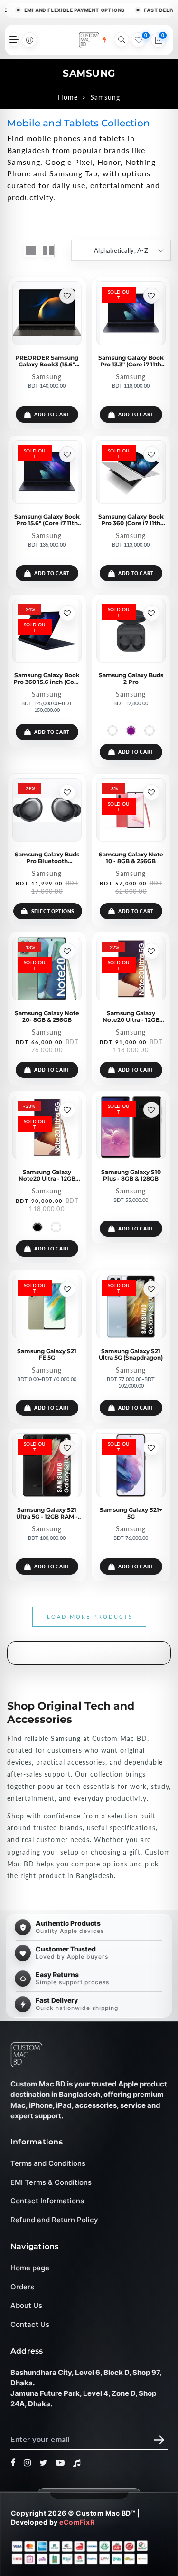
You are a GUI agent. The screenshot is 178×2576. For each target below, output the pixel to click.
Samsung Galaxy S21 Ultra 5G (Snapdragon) (131, 1354)
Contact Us (30, 2324)
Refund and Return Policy (54, 2220)
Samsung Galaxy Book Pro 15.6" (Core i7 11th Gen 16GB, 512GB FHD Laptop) (47, 519)
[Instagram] (28, 2463)
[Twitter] (44, 2463)
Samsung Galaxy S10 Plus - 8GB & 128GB (131, 1175)
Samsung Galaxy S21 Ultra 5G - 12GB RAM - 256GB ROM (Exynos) (47, 1513)
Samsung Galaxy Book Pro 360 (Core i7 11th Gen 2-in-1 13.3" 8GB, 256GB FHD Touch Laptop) (131, 519)
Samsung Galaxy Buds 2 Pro (131, 678)
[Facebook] (13, 2463)
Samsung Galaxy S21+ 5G (131, 1513)
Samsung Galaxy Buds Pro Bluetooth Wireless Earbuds (47, 857)
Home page (30, 2268)
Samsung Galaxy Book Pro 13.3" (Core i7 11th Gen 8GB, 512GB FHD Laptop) (131, 361)
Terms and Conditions (48, 2163)
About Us (26, 2305)
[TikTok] (77, 2463)
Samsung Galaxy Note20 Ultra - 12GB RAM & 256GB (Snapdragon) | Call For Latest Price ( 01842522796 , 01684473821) (47, 1175)
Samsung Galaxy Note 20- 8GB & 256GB (47, 1016)
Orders (22, 2287)
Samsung (47, 377)
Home (68, 97)
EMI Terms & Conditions (51, 2182)
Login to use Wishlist (67, 296)
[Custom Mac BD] (27, 2055)
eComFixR (77, 2522)
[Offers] (104, 40)
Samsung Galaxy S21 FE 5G (47, 1354)
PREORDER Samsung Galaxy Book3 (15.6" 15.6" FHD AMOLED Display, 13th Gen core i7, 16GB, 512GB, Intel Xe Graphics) (47, 361)
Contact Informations (47, 2201)
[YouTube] (61, 2463)
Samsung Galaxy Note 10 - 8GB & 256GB (131, 857)
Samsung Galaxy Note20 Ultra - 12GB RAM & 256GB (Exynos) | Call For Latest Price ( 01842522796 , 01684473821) (131, 1016)
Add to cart (52, 414)
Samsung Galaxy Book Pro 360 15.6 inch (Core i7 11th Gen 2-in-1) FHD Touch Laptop (47, 678)
